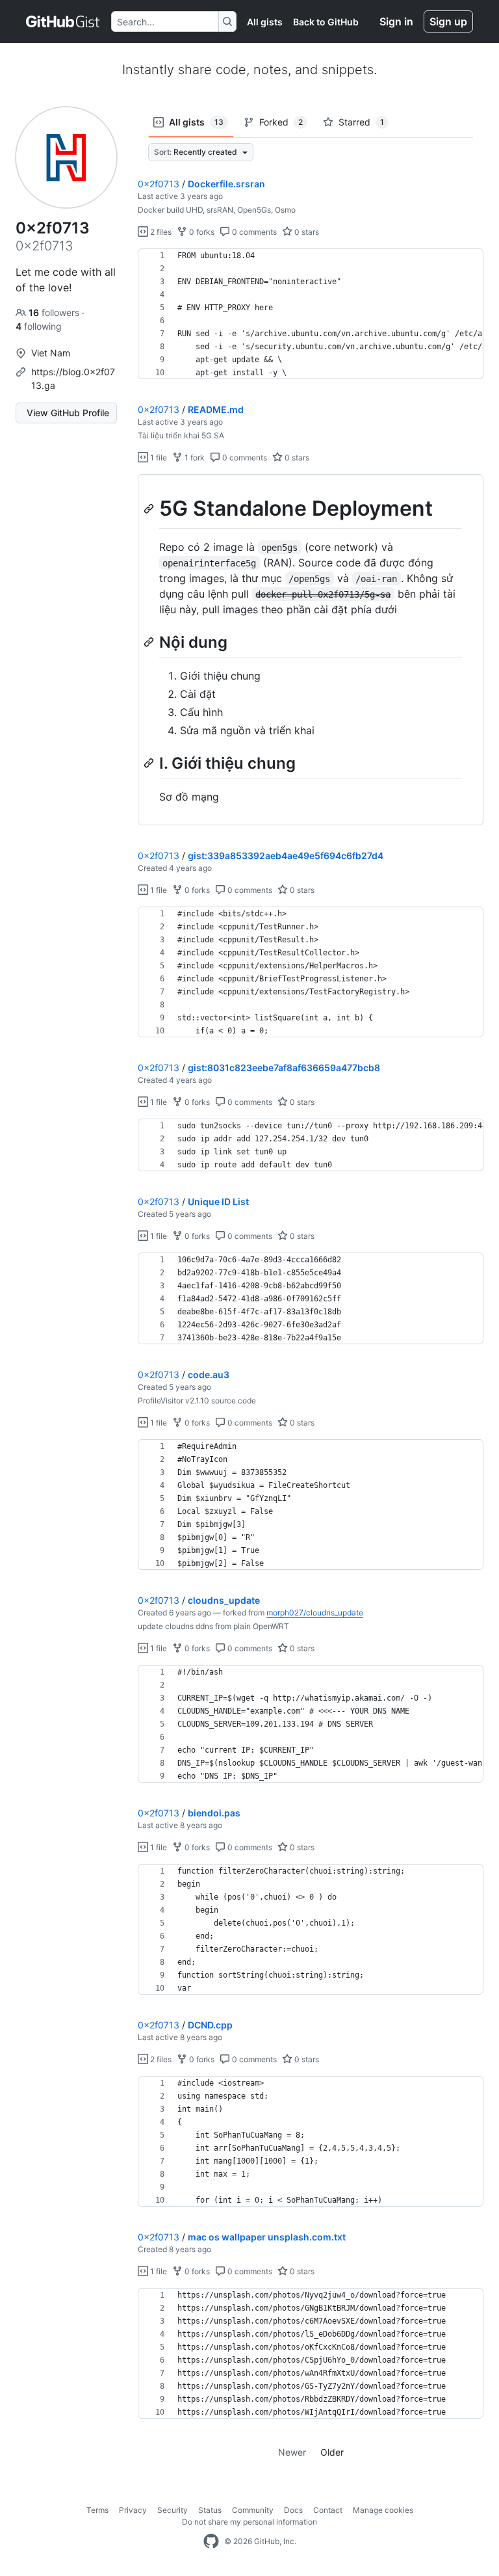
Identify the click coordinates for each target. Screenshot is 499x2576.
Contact (328, 2510)
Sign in (396, 21)
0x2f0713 (159, 184)
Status (210, 2510)
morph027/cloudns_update (315, 1613)
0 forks (201, 232)
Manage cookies (383, 2510)
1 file (158, 458)
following (39, 326)
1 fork (194, 458)
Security (173, 2510)
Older (332, 2452)
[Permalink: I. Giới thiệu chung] (150, 763)
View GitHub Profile (68, 413)
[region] (311, 314)
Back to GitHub (326, 22)
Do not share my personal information (249, 2522)
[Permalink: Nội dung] (150, 642)
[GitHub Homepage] (211, 2542)
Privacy (133, 2510)
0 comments (253, 232)
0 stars (306, 232)
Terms (97, 2510)
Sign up (448, 21)
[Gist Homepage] (63, 21)
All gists (265, 22)
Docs (293, 2510)
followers (55, 312)
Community (253, 2510)
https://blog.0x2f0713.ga (73, 378)
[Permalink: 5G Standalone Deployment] (150, 509)
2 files (160, 232)
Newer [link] (292, 2452)
